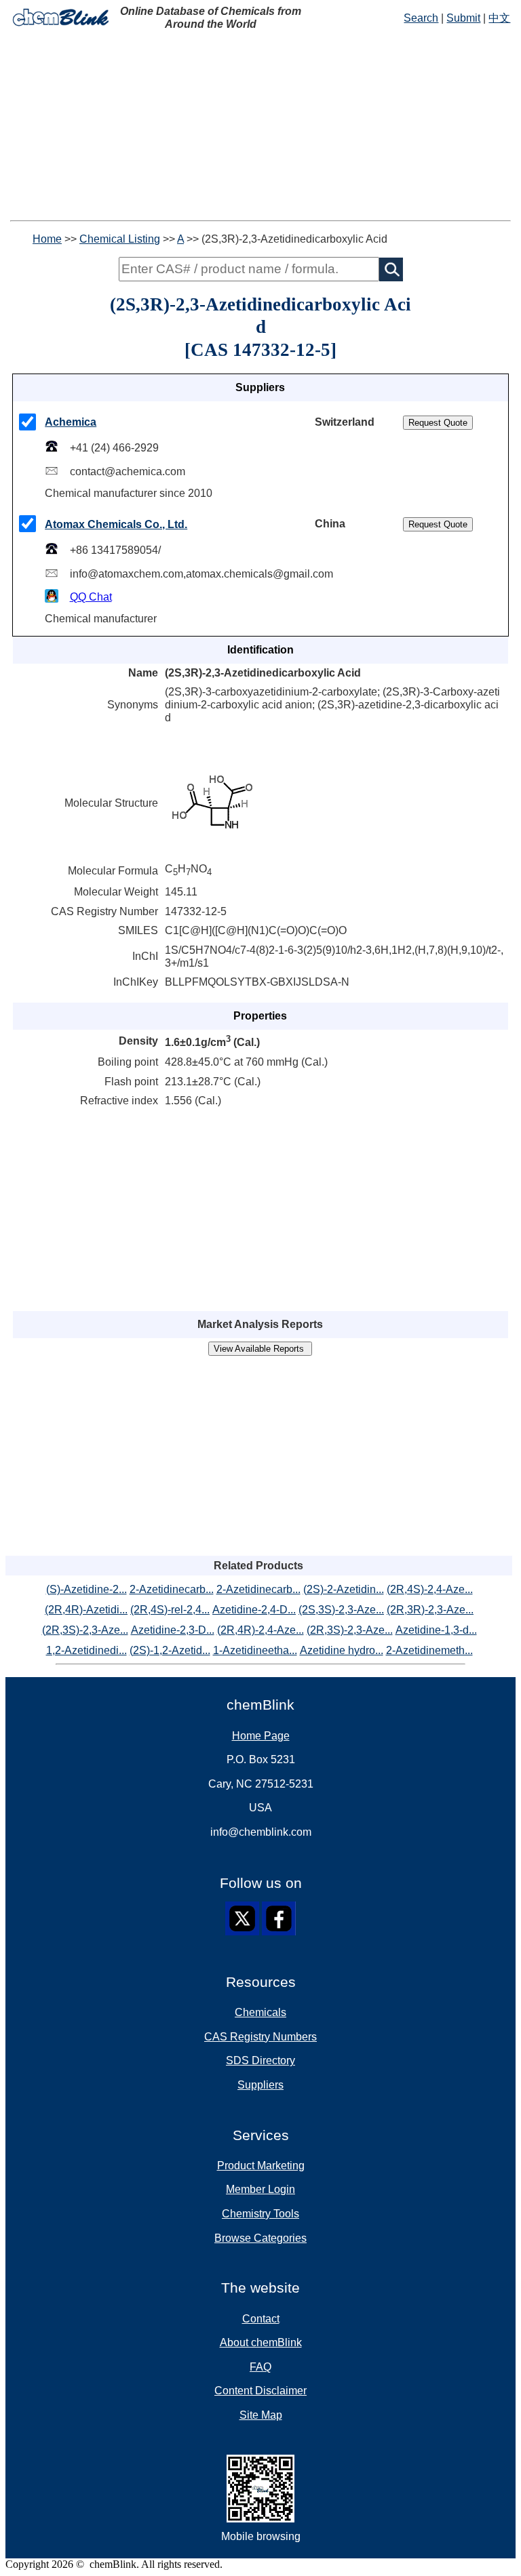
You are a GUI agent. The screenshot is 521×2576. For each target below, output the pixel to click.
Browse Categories (260, 2238)
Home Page (261, 1736)
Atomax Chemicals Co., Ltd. (116, 524)
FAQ (260, 2367)
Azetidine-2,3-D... (173, 1630)
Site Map (261, 2415)
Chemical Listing (120, 239)
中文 (499, 18)
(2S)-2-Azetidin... (344, 1589)
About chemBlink (261, 2342)
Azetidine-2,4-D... (254, 1610)
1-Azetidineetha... (255, 1650)
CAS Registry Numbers (260, 2037)
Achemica (71, 422)
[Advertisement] (260, 125)
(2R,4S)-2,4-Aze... (430, 1589)
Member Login (260, 2189)
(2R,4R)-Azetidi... (86, 1610)
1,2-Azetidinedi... (86, 1650)
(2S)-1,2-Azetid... (170, 1650)
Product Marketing (261, 2166)
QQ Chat (91, 597)
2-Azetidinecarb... (172, 1589)
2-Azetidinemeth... (429, 1650)
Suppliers (260, 2085)
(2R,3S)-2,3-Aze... (85, 1630)
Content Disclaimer (260, 2391)
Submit (463, 18)
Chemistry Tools (260, 2214)
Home (47, 239)
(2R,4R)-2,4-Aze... (260, 1630)
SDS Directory (260, 2060)
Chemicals (260, 2012)
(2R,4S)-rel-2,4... (170, 1610)
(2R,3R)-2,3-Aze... (430, 1610)
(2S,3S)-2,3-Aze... (341, 1610)
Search (421, 18)
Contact (261, 2319)
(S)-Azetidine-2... (86, 1589)
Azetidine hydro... (342, 1650)
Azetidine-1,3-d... (436, 1630)
